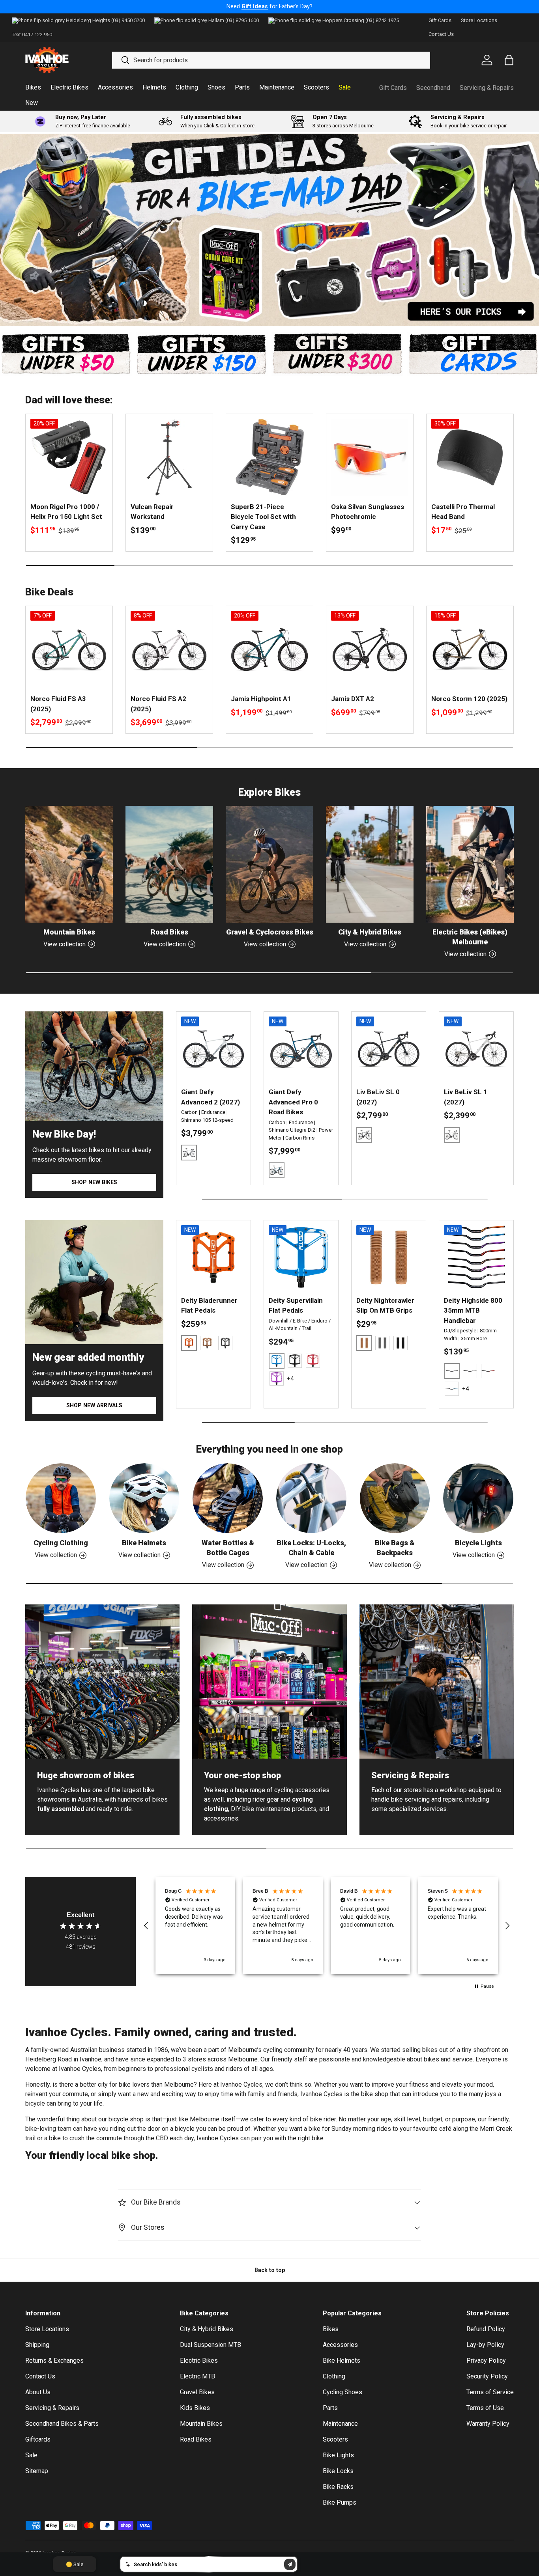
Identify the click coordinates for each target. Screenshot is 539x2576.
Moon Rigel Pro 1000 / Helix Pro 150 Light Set (66, 512)
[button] (146, 1926)
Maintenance (277, 87)
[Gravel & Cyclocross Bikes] (269, 864)
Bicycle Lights (478, 1543)
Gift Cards (440, 20)
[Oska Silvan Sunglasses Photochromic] (370, 457)
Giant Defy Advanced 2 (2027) (211, 1097)
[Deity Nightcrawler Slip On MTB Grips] (389, 1257)
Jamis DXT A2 (353, 699)
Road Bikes (169, 932)
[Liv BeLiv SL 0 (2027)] (389, 1049)
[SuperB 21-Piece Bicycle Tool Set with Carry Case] (269, 457)
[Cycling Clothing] (61, 1498)
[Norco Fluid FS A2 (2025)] (169, 649)
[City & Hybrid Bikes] (370, 864)
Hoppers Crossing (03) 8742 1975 (361, 20)
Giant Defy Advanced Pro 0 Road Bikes (293, 1102)
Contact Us (441, 34)
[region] (327, 1926)
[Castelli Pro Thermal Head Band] (470, 457)
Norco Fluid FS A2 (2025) (158, 704)
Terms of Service (490, 2392)
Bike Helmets (144, 1543)
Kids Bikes (195, 2408)
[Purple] (277, 1378)
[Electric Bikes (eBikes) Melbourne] (470, 864)
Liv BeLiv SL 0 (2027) (378, 1097)
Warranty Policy (488, 2424)
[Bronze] (207, 1343)
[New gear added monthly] (94, 1282)
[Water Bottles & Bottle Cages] (228, 1498)
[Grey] (382, 1343)
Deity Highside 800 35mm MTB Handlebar (473, 1310)
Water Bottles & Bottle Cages (228, 1548)
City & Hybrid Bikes (370, 932)
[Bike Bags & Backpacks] (395, 1498)
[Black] (225, 1343)
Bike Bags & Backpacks (395, 1548)
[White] (470, 1371)
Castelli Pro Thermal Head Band (463, 512)
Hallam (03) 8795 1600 (234, 20)
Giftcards (38, 2439)
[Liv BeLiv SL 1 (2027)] (476, 1049)
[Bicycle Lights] (478, 1498)
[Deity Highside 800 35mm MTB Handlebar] (476, 1257)
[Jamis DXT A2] (370, 649)
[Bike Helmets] (144, 1498)
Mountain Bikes (69, 932)
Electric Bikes (69, 87)
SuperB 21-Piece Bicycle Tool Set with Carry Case (263, 517)
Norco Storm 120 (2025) (469, 699)
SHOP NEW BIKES (94, 1182)
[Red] (313, 1361)
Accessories (115, 87)
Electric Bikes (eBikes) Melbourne (470, 937)
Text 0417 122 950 (32, 35)
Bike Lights (338, 2455)
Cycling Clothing (61, 1543)
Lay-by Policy (485, 2345)
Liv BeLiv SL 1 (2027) (466, 1097)
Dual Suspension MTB (211, 2345)
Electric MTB (197, 2376)
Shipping (37, 2345)
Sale (345, 87)
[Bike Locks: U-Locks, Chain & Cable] (311, 1498)
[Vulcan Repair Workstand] (169, 457)
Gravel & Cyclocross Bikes (270, 932)
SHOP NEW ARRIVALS (94, 1405)
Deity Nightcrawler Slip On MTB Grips (385, 1306)
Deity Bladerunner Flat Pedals (209, 1306)
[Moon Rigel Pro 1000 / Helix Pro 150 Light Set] (69, 457)
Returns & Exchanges (54, 2361)
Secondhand (433, 88)
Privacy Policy (486, 2361)
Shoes (216, 87)
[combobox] (271, 60)
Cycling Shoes (342, 2392)
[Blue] (452, 1389)
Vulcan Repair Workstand (152, 512)
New (32, 103)
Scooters (316, 87)
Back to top (270, 2270)
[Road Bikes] (169, 864)
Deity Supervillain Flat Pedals (296, 1306)
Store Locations (479, 20)
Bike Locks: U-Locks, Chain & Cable (311, 1548)
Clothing (187, 87)
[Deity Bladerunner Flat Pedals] (213, 1257)
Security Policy (487, 2376)
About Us (38, 2392)
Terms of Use (485, 2408)
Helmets (154, 87)
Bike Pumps (340, 2502)
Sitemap (37, 2471)
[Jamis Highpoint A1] (269, 649)
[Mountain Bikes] (69, 864)
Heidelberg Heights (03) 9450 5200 (105, 20)
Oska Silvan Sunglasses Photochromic (368, 512)
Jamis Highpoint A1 (261, 699)
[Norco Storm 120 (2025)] (470, 649)
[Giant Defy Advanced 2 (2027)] (213, 1049)
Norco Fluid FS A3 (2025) (58, 704)
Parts (242, 87)
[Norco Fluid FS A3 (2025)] (69, 649)
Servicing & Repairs (487, 88)
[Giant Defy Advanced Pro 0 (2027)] (301, 1049)
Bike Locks (338, 2471)
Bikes (33, 87)
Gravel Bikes (197, 2392)
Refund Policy (486, 2329)
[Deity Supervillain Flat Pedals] (301, 1257)
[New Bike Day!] (94, 1066)
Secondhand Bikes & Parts (62, 2424)
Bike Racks (338, 2487)
